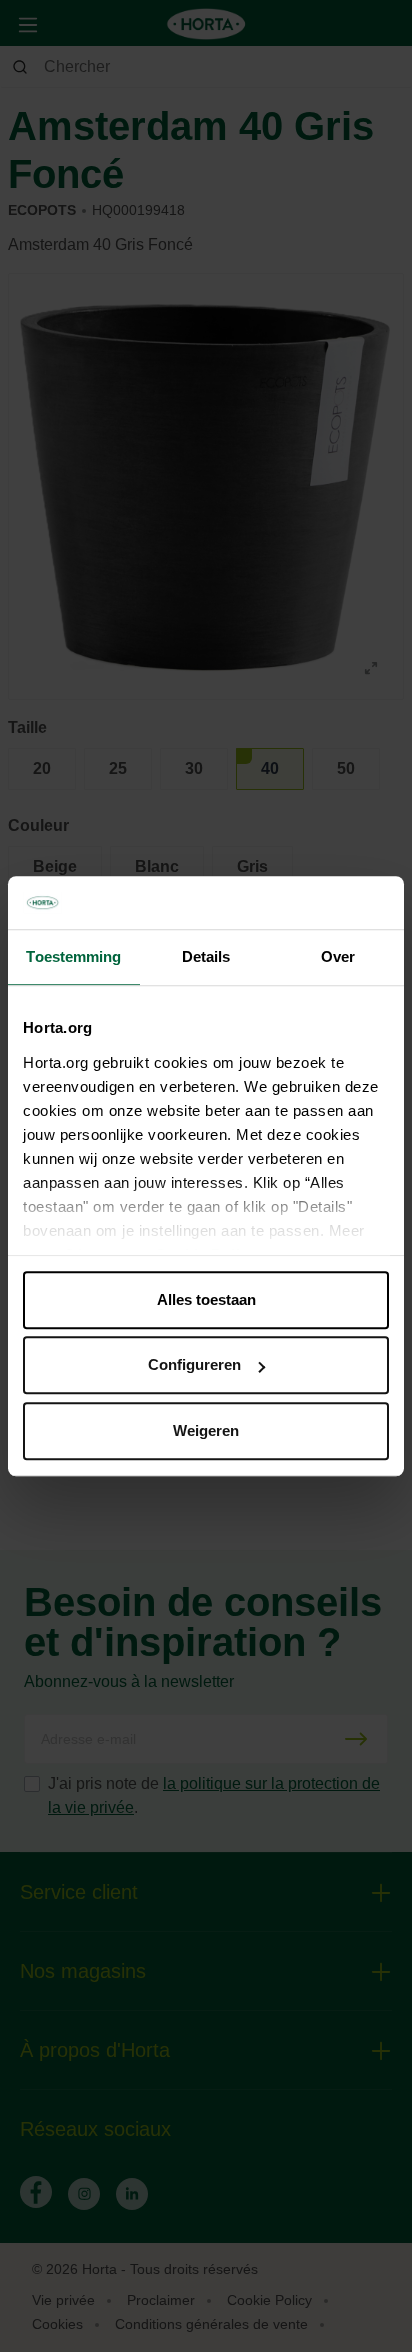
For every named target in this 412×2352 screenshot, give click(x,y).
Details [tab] (206, 956)
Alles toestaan (206, 1299)
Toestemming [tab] (73, 956)
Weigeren (206, 1430)
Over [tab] (338, 956)
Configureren (194, 1364)
